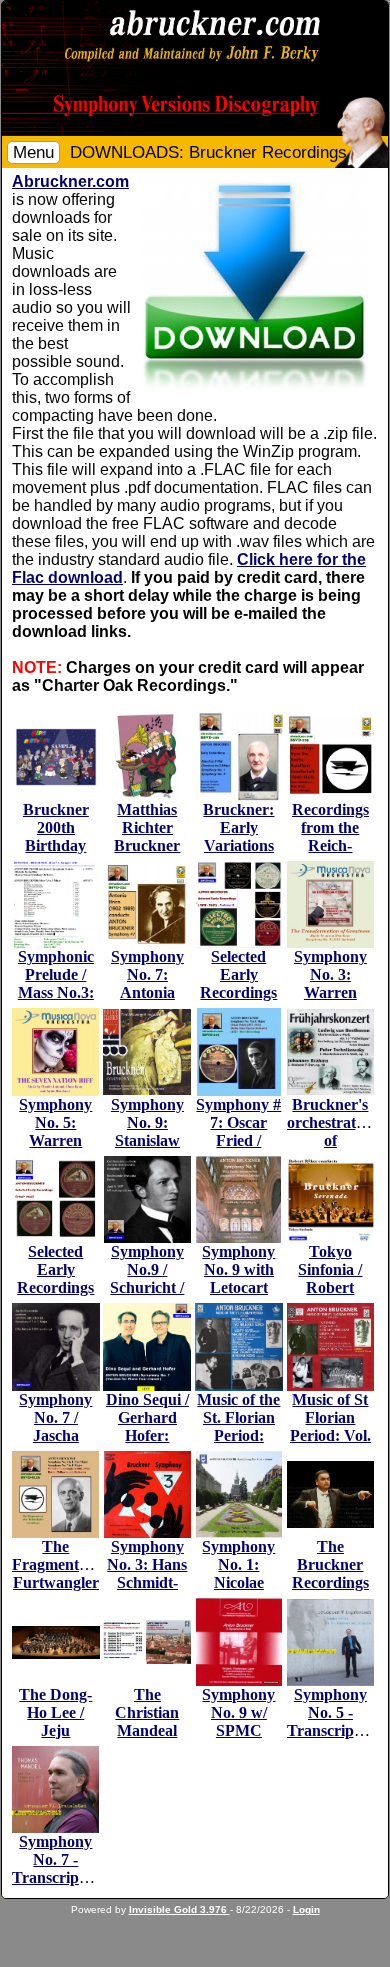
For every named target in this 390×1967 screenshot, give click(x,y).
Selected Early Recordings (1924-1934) (55, 1278)
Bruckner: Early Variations (238, 827)
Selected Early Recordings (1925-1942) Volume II (238, 992)
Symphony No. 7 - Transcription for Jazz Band (58, 1877)
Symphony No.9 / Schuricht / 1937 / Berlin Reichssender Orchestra (148, 1296)
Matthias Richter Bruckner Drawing (147, 836)
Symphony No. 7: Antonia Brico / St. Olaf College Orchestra (147, 1001)
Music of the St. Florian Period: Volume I (238, 1426)
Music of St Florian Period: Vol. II (330, 1426)
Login (306, 1909)
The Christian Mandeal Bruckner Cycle (147, 1730)
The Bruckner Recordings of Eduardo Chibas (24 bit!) (330, 1591)
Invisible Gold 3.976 (179, 1909)
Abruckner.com (70, 181)
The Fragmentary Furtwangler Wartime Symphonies (57, 1582)
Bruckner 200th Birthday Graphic (56, 836)
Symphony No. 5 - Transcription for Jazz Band (333, 1730)
